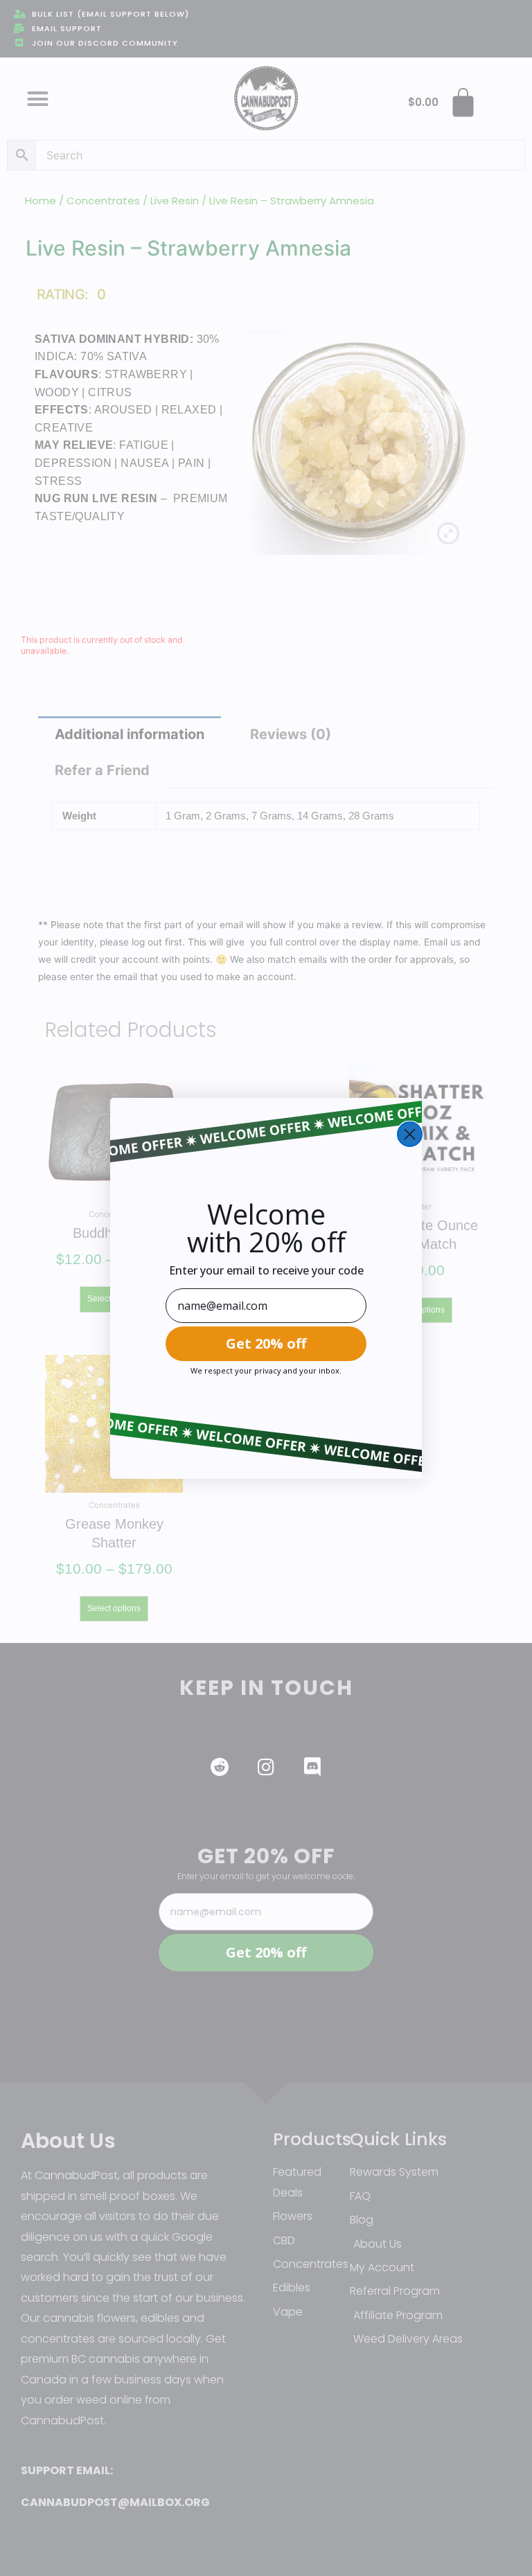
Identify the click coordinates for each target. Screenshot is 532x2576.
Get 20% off (266, 1343)
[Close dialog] (410, 1134)
